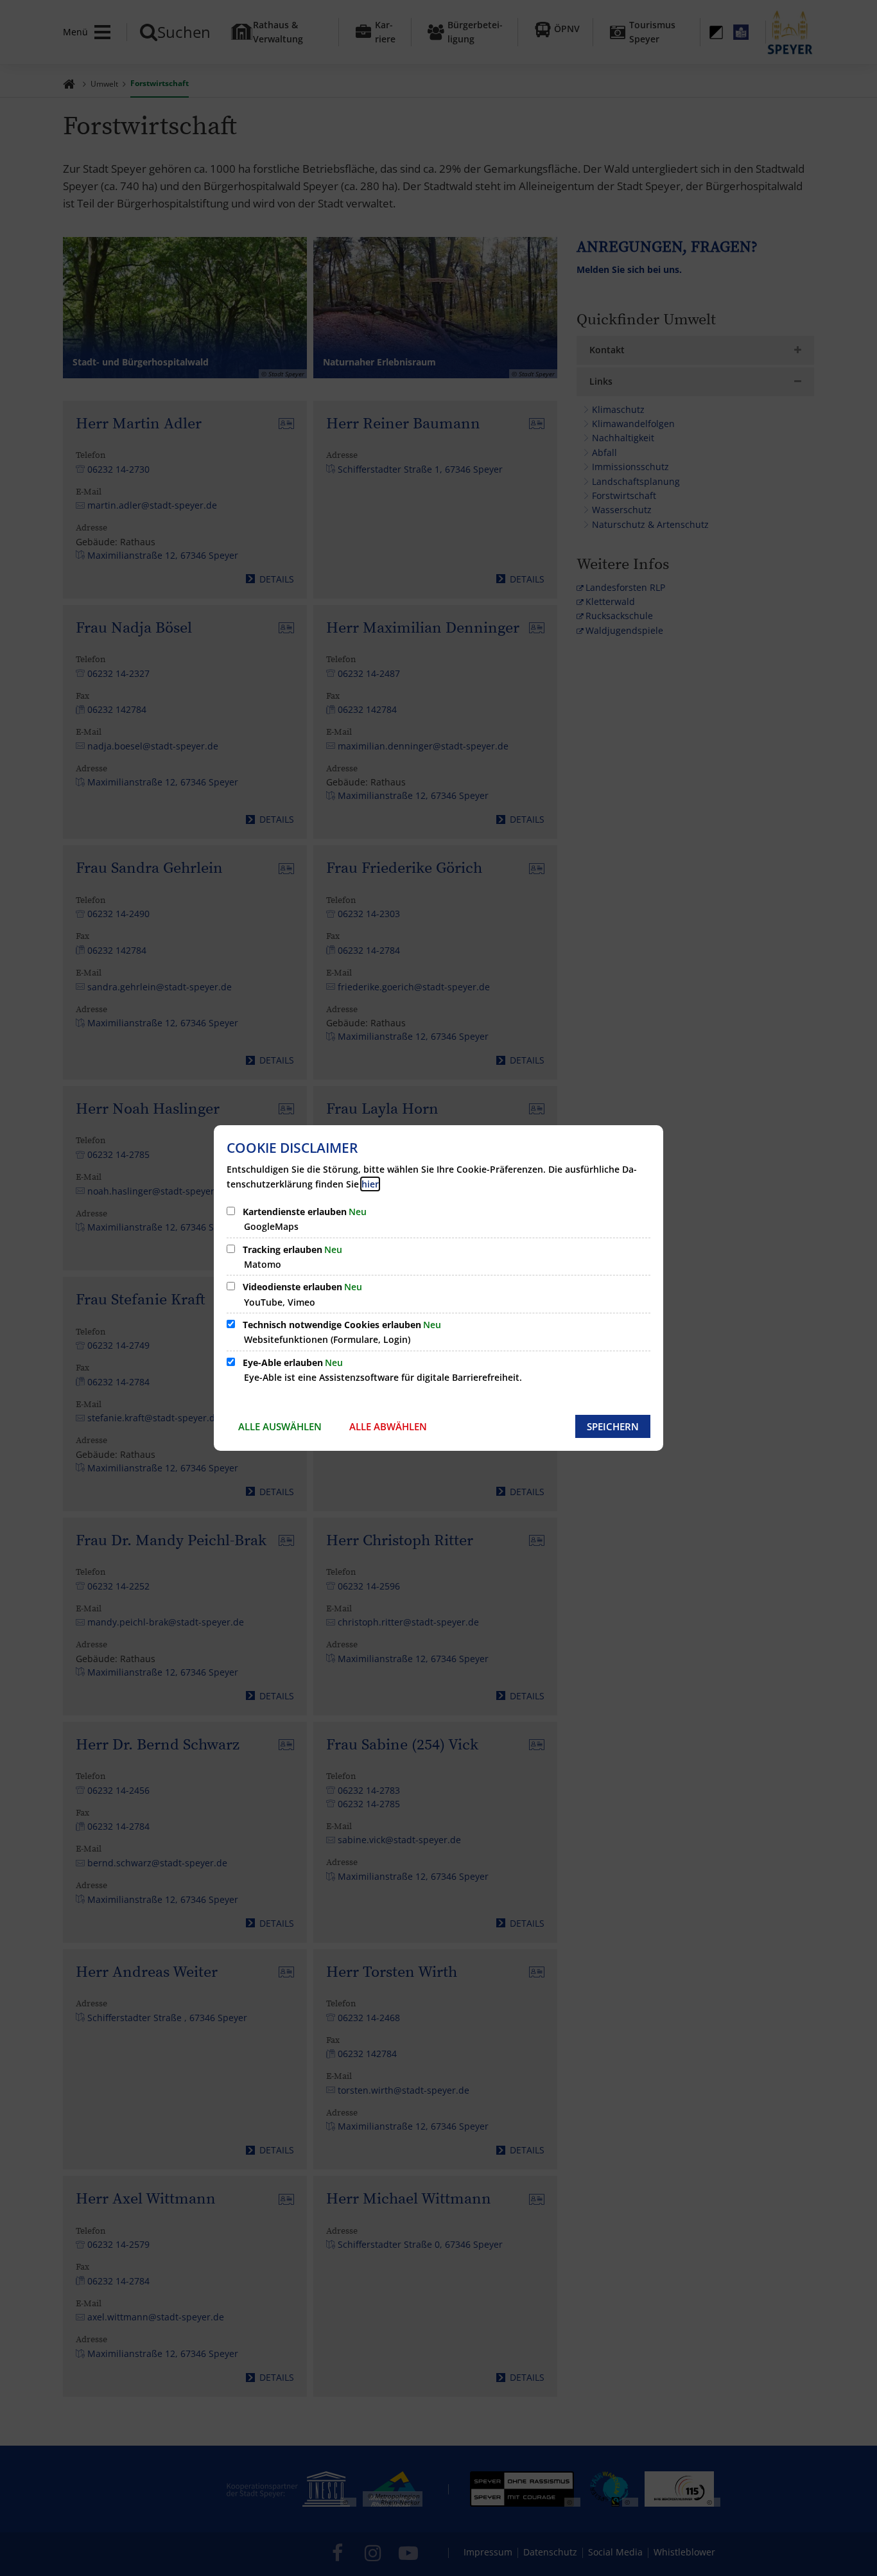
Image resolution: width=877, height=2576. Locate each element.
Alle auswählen (280, 1426)
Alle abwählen (388, 1426)
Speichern (613, 1426)
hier (370, 1184)
